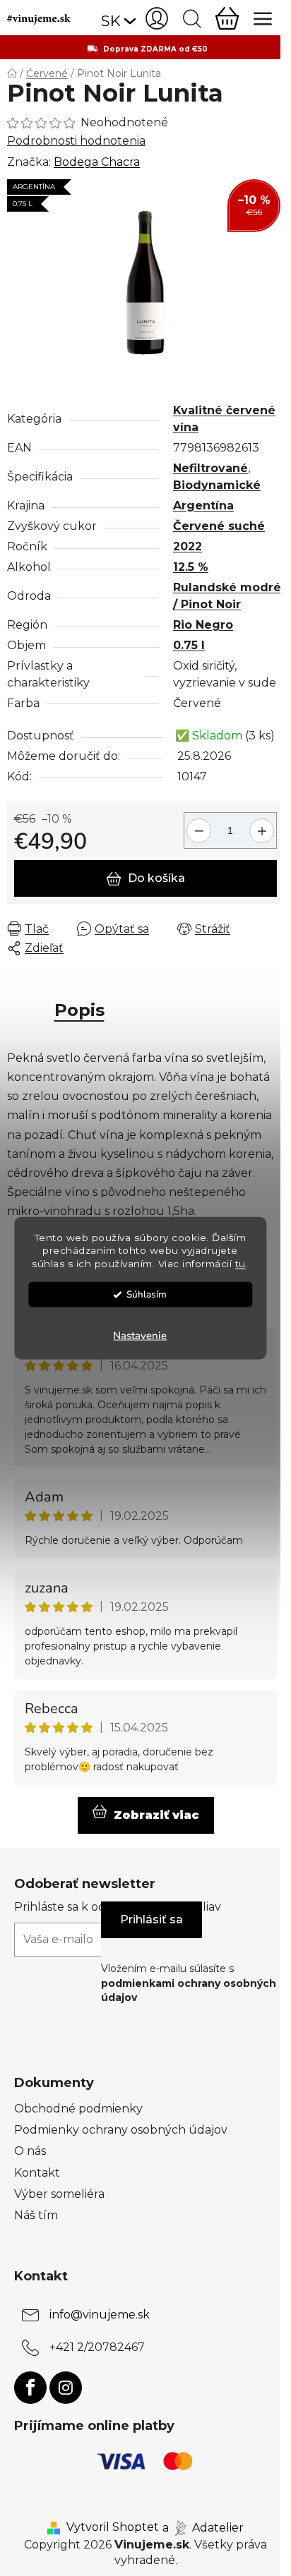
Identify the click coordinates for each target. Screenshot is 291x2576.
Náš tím (36, 2215)
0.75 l (189, 645)
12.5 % (191, 567)
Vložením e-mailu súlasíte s (189, 1983)
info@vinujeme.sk (100, 2315)
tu (240, 1264)
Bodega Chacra (97, 162)
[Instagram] (66, 2388)
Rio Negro (203, 625)
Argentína (203, 506)
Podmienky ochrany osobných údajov (121, 2130)
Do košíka (156, 878)
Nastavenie (140, 1336)
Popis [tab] (79, 1010)
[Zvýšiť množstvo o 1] (264, 825)
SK (111, 21)
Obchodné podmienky (78, 2109)
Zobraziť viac (156, 1815)
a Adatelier (203, 2527)
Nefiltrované (210, 468)
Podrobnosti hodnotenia (76, 141)
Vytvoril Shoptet (113, 2527)
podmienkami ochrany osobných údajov (189, 1990)
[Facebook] (30, 2388)
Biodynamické (217, 485)
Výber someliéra (59, 2194)
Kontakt (37, 2173)
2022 (188, 546)
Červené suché (219, 526)
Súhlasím (147, 1294)
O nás (30, 2151)
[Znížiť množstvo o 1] (197, 825)
